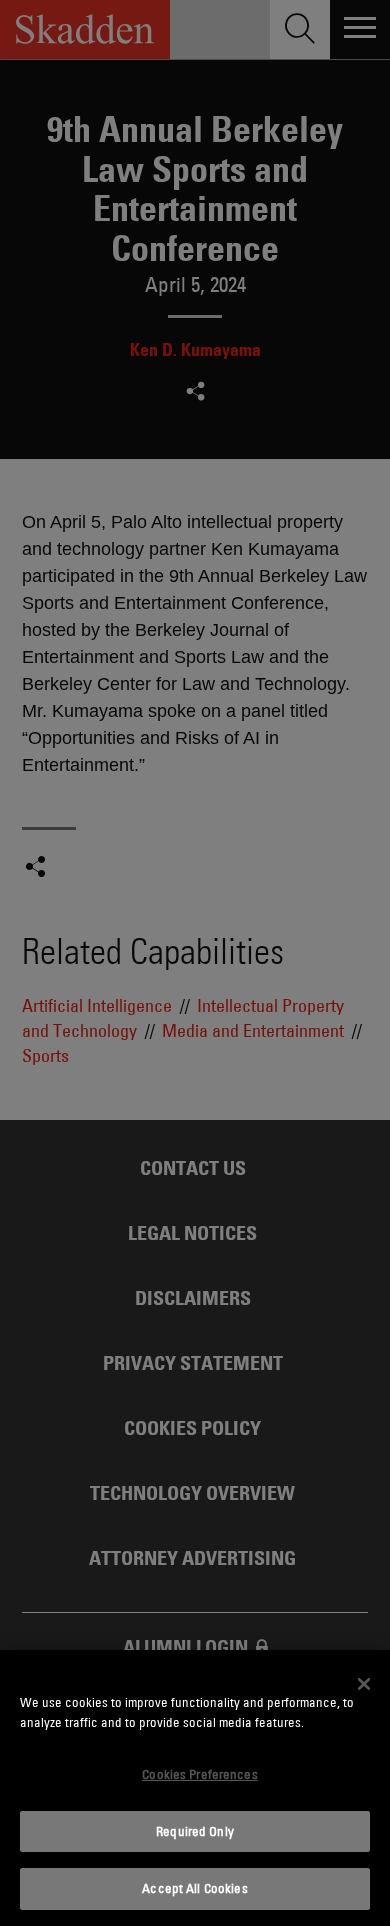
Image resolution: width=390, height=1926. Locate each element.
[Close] (364, 1684)
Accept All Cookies (194, 1888)
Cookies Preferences (199, 1774)
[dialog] (195, 1788)
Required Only (195, 1831)
